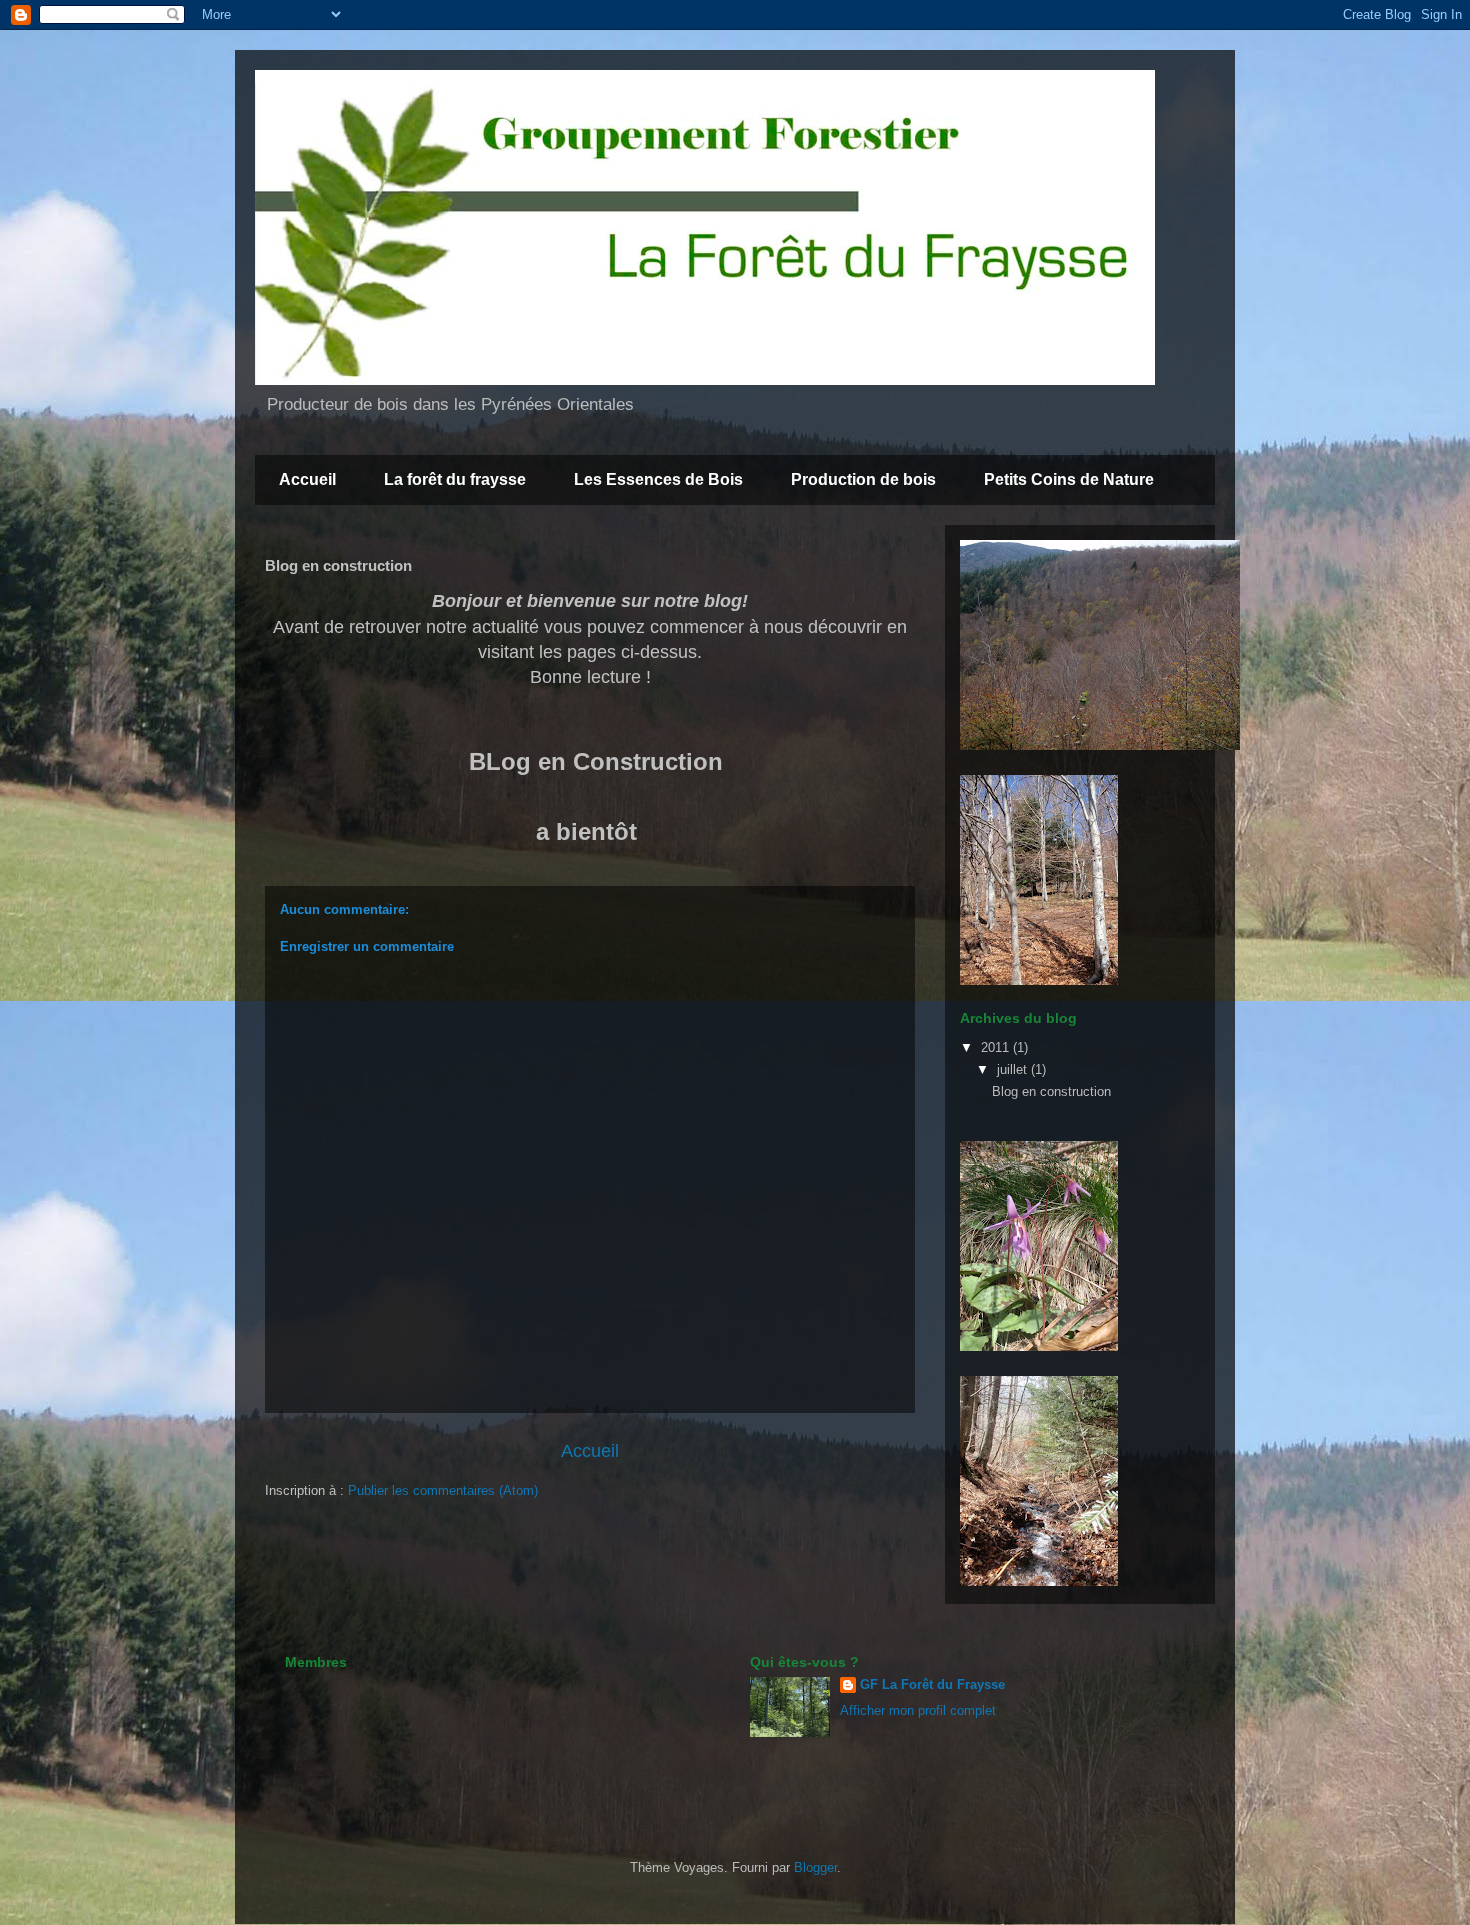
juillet (1014, 1069)
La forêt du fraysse (455, 479)
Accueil (307, 479)
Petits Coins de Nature (1069, 479)
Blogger (815, 1867)
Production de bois (863, 479)
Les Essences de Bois (658, 479)
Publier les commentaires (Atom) (443, 1490)
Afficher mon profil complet (918, 1710)
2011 (997, 1047)
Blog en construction (1051, 1091)
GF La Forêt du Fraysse (932, 1684)
